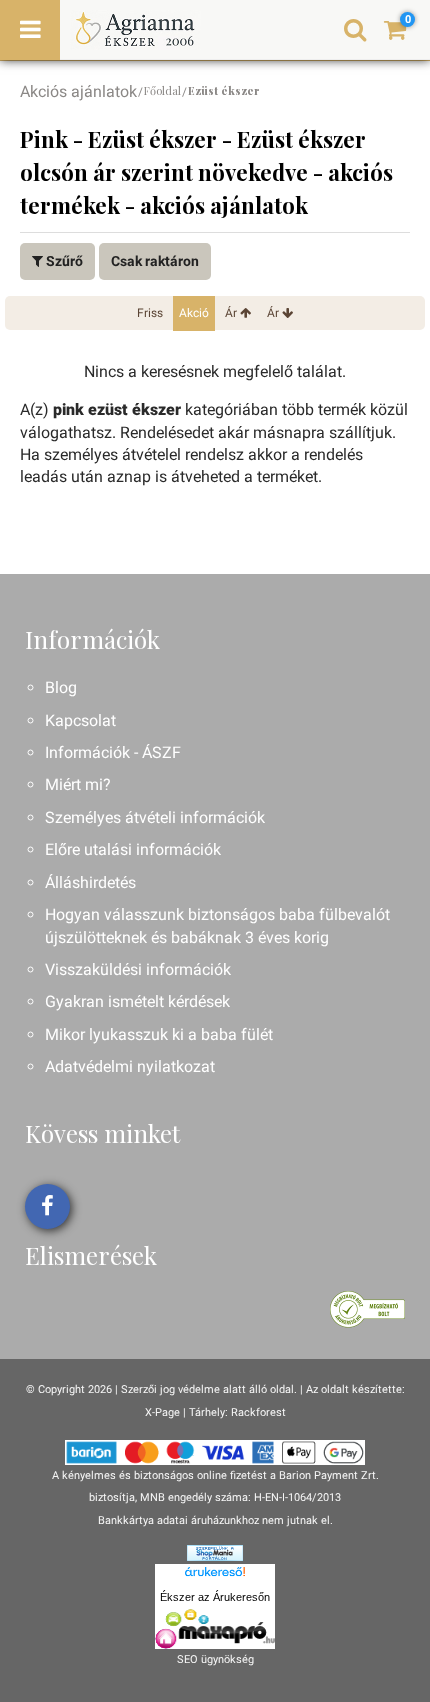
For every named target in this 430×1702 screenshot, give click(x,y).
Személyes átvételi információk (155, 817)
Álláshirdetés (90, 882)
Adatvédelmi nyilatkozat (130, 1066)
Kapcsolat (80, 720)
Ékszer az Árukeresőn (215, 1597)
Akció (194, 313)
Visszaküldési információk (138, 969)
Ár (232, 313)
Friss (150, 313)
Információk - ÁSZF (113, 752)
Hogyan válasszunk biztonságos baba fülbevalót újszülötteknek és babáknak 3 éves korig (217, 925)
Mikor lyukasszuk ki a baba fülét (159, 1034)
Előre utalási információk (133, 849)
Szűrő (63, 261)
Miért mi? (78, 784)
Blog (61, 687)
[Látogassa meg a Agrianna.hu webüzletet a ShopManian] (215, 1552)
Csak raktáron (155, 261)
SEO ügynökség (215, 1659)
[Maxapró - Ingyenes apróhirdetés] (215, 1629)
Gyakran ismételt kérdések (137, 1001)
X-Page (162, 1412)
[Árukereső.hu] (215, 1575)
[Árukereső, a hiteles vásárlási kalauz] (367, 1308)
